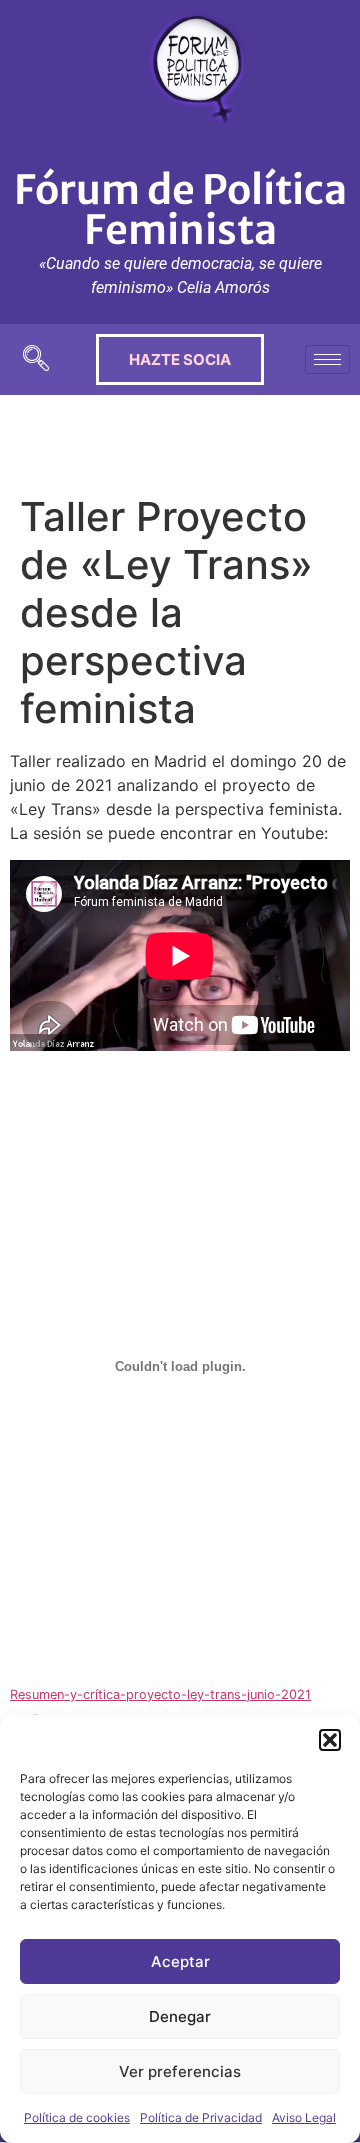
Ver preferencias (180, 2071)
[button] (330, 1740)
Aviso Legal (304, 2117)
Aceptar (180, 1961)
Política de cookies (77, 2117)
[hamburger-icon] (327, 359)
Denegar (180, 2016)
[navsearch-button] (36, 359)
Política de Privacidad (201, 2117)
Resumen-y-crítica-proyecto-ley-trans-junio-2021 (160, 1694)
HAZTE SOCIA (180, 359)
